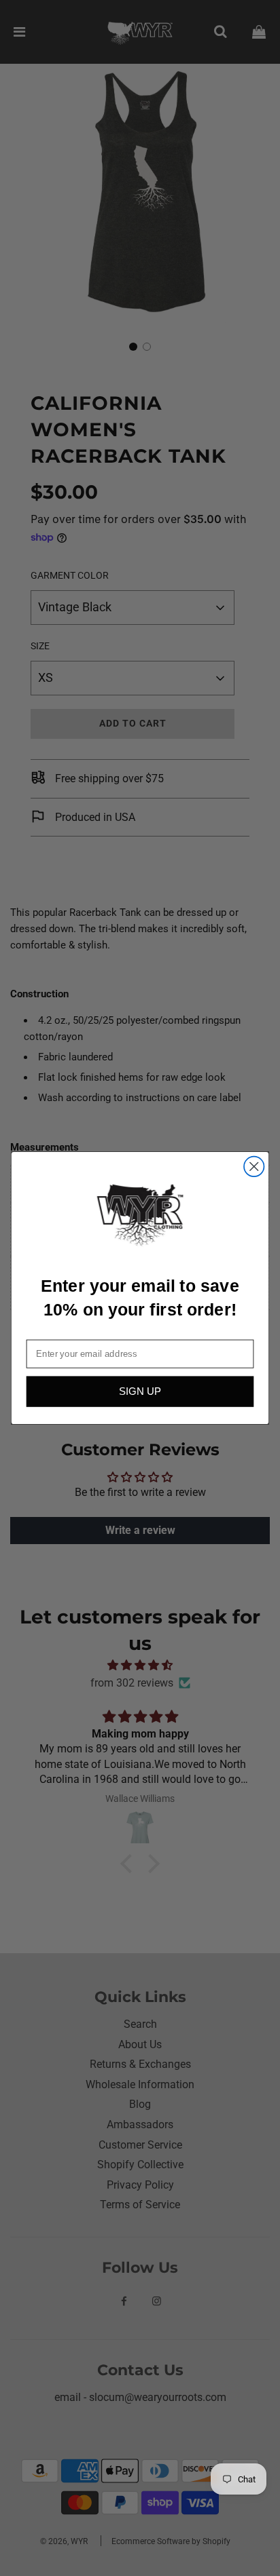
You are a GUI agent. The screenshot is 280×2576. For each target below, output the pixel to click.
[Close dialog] (254, 1167)
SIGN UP (140, 1392)
